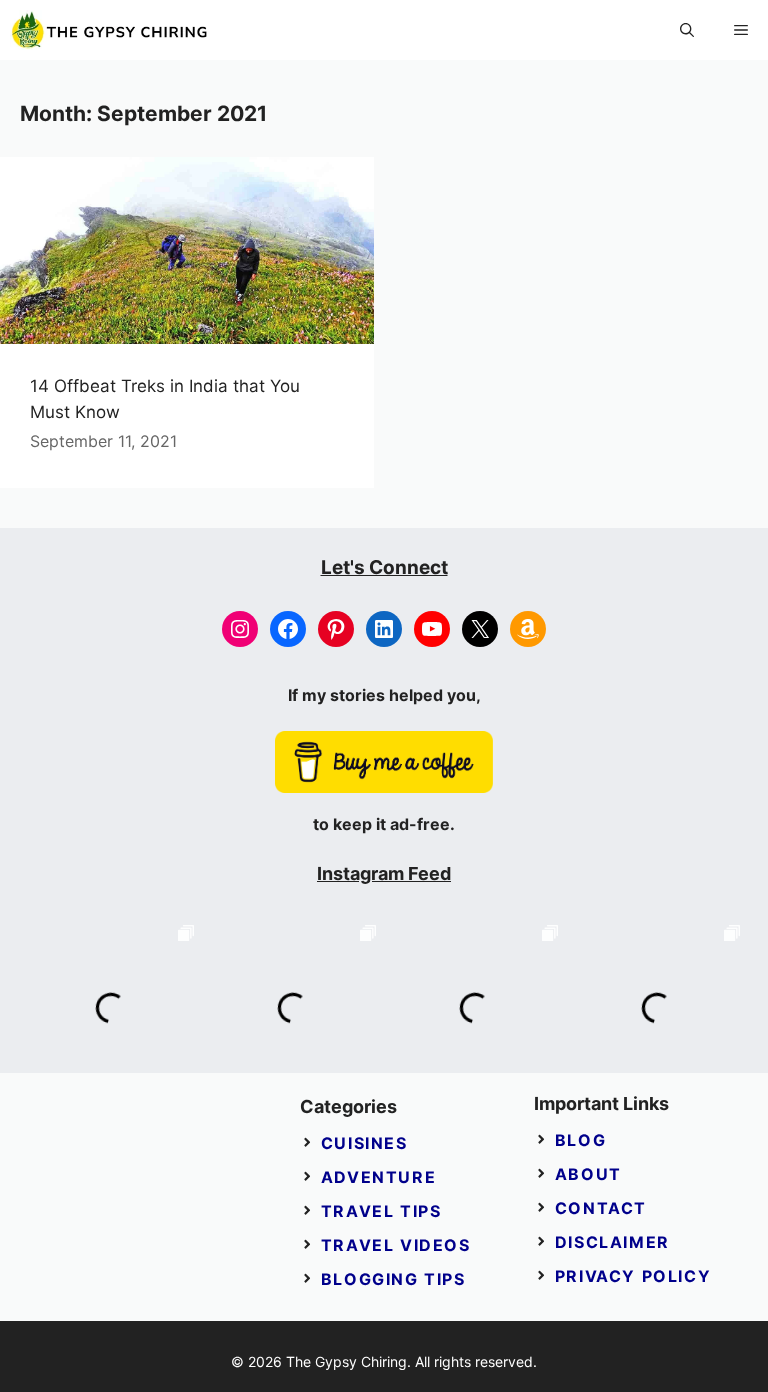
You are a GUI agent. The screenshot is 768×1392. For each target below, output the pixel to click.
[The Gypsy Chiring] (110, 30)
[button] (687, 30)
